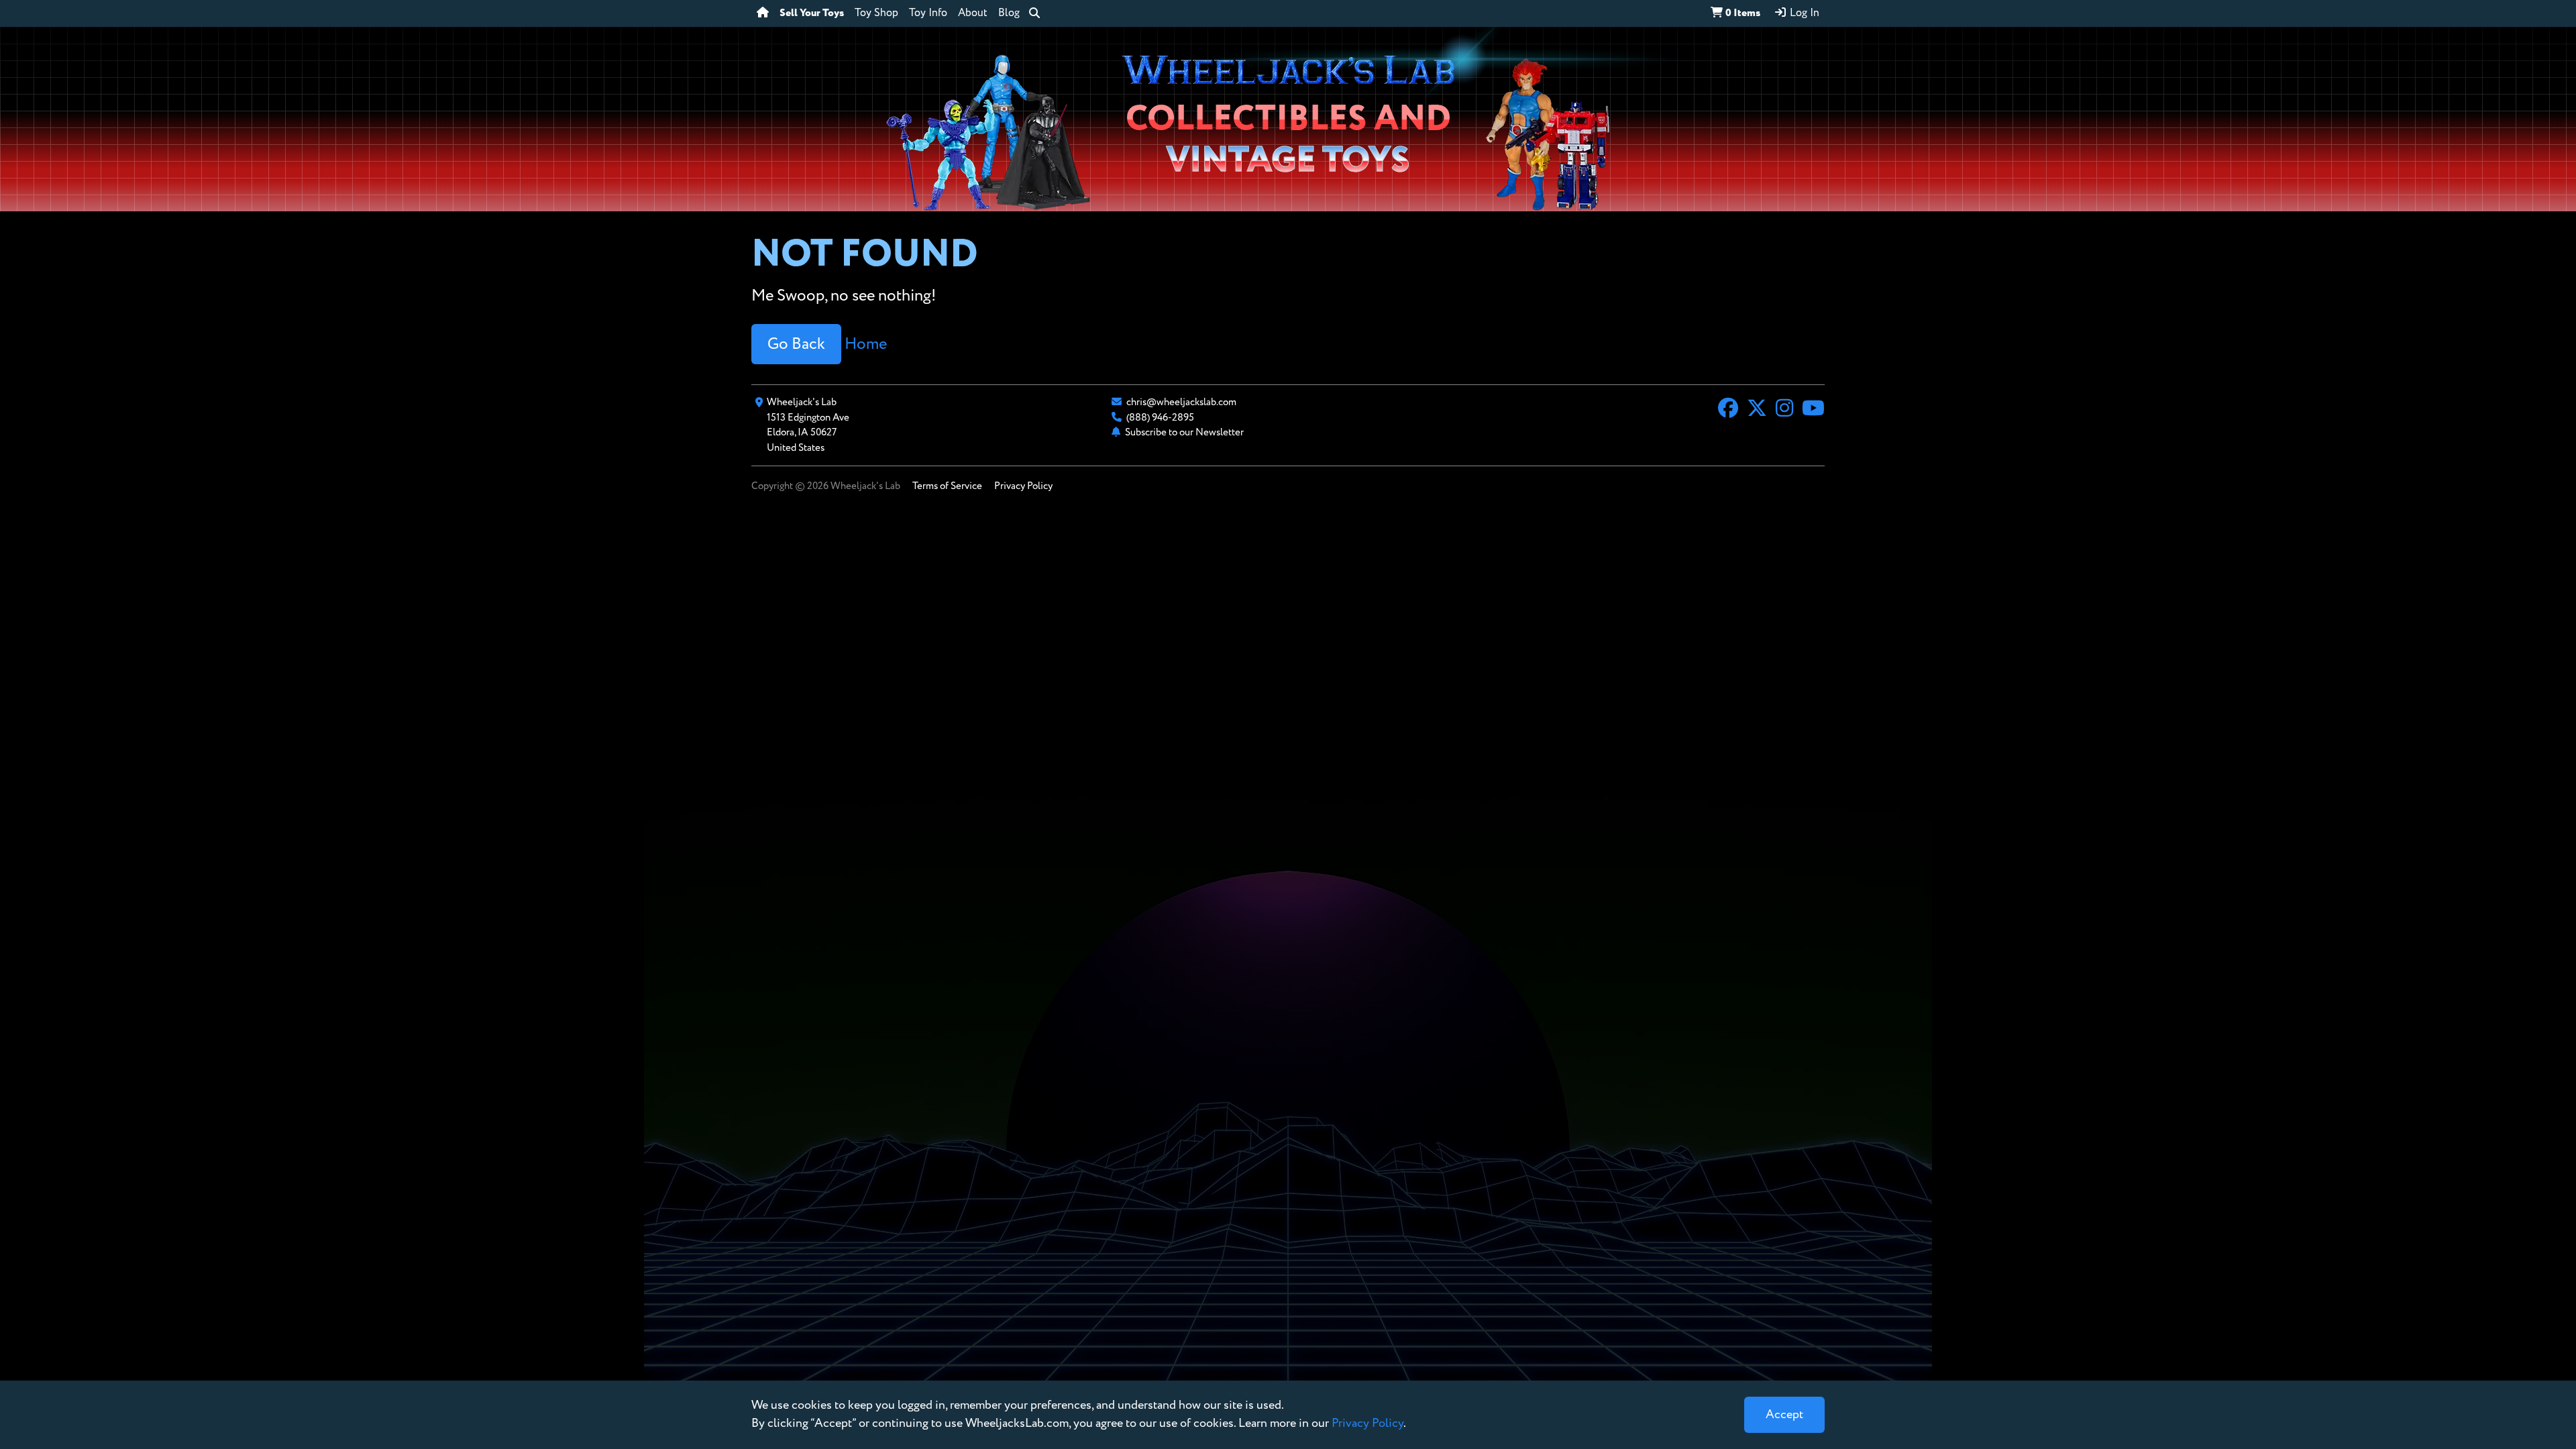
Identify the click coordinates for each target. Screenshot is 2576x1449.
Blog (1009, 13)
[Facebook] (1728, 410)
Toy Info (928, 13)
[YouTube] (1813, 410)
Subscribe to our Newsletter (1184, 432)
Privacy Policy (1023, 486)
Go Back (796, 344)
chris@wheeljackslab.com (1181, 402)
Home (866, 344)
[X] (1757, 410)
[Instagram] (1784, 410)
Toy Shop (876, 13)
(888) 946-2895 (1160, 418)
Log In (1803, 13)
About (973, 13)
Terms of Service (947, 486)
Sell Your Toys (812, 13)
